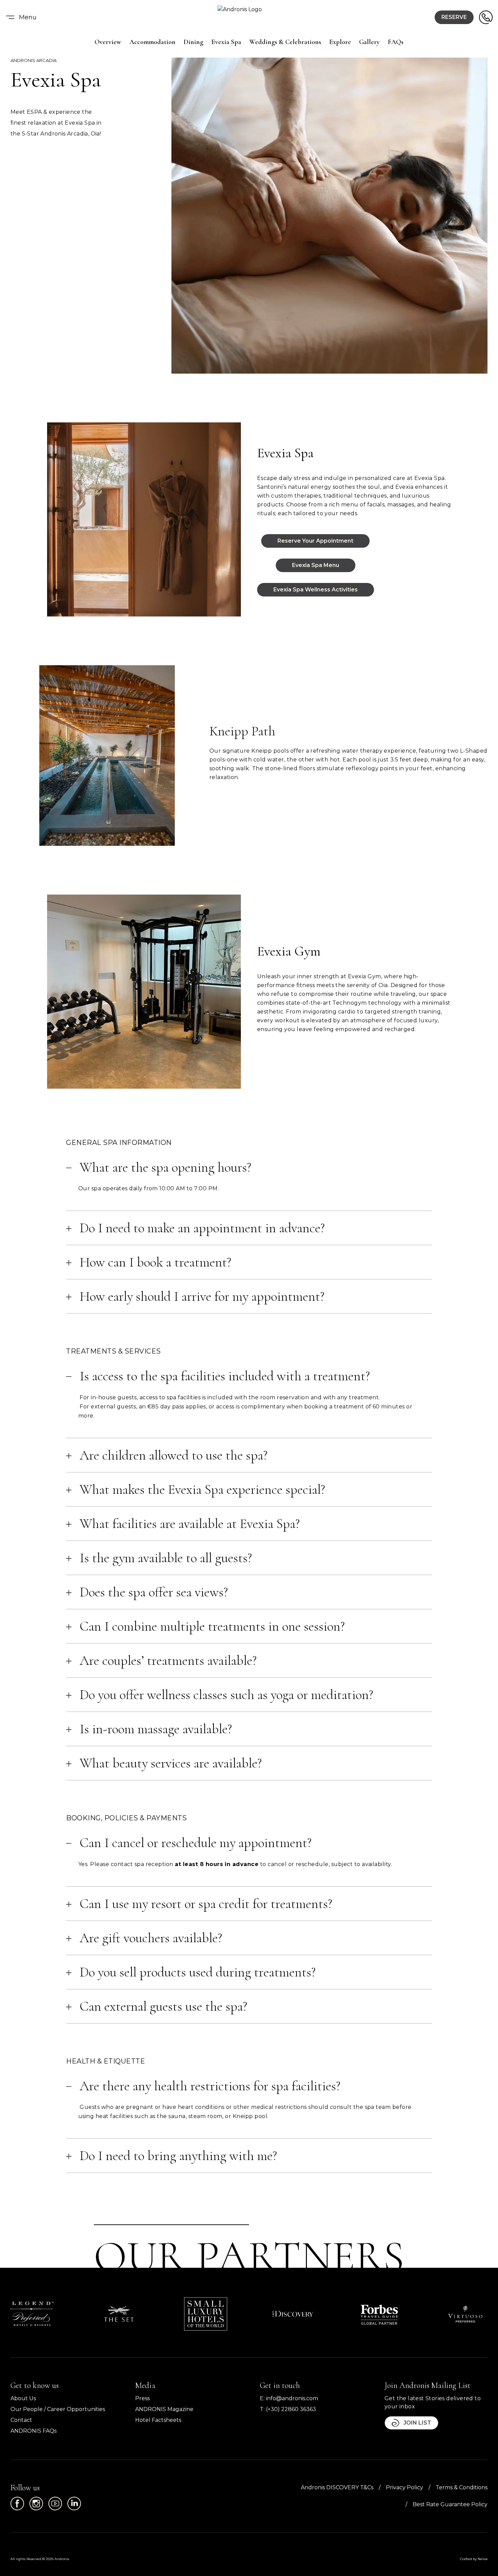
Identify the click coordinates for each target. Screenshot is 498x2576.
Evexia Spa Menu (316, 565)
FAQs (396, 42)
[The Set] (119, 2314)
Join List (417, 2423)
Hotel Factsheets (158, 2420)
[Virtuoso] (466, 2314)
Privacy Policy (404, 2487)
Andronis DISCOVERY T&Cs (337, 2487)
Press (142, 2398)
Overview (108, 42)
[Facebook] (17, 2504)
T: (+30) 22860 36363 (288, 2409)
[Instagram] (36, 2504)
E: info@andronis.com (289, 2398)
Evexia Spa (226, 42)
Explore (340, 42)
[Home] (249, 17)
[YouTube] (55, 2504)
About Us (23, 2398)
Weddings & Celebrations (285, 42)
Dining (193, 42)
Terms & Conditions (462, 2487)
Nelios (483, 2559)
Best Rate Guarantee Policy (450, 2504)
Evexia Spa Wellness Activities (316, 590)
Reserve (454, 17)
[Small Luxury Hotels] (206, 2314)
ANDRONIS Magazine (164, 2409)
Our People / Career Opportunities (58, 2409)
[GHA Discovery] (292, 2314)
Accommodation (152, 42)
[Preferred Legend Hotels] (32, 2314)
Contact (21, 2420)
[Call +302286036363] (486, 17)
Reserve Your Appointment (315, 541)
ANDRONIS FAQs (34, 2431)
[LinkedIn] (74, 2504)
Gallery (369, 42)
